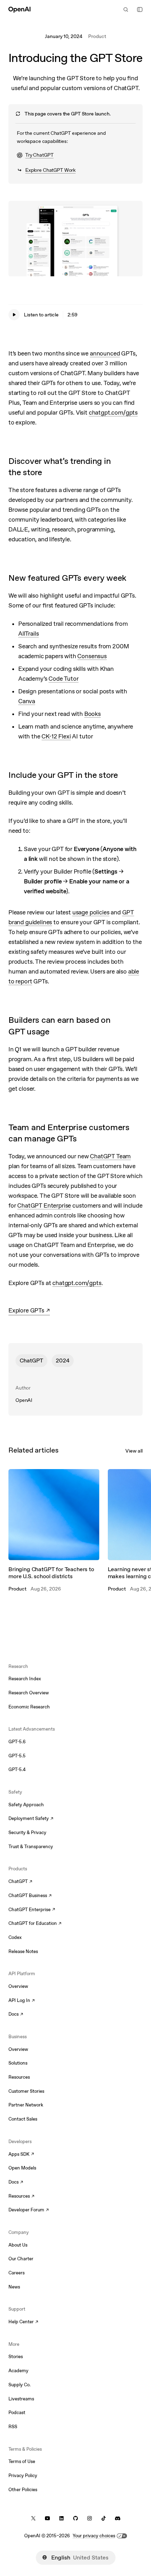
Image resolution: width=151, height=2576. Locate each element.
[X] (33, 2518)
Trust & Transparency (31, 1847)
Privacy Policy (23, 2476)
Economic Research (29, 1707)
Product (97, 36)
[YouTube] (47, 2518)
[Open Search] (126, 10)
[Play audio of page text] (14, 315)
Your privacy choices (94, 2536)
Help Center (23, 2322)
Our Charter (21, 2259)
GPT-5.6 (17, 1742)
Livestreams (21, 2399)
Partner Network (26, 2105)
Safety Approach (26, 1805)
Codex (15, 1937)
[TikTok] (104, 2518)
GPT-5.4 (17, 1769)
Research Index (25, 1679)
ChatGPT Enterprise (32, 1910)
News (14, 2287)
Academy (18, 2371)
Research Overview (29, 1693)
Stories (16, 2357)
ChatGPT (31, 1361)
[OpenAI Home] (19, 10)
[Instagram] (90, 2518)
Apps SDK (21, 2155)
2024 (63, 1361)
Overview (18, 1986)
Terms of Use (22, 2461)
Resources (19, 2077)
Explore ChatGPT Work (50, 170)
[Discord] (118, 2518)
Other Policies (23, 2490)
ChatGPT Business (30, 1896)
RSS (13, 2427)
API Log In (22, 2001)
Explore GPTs (29, 1311)
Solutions (18, 2063)
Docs (16, 2015)
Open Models (22, 2168)
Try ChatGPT (35, 156)
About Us (18, 2245)
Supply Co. (19, 2385)
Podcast (17, 2413)
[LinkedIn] (61, 2518)
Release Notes (23, 1951)
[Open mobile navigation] (140, 10)
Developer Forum (29, 2210)
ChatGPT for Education (34, 1924)
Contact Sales (23, 2119)
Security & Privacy (27, 1832)
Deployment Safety (31, 1819)
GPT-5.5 (17, 1756)
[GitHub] (75, 2518)
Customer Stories (26, 2091)
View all (134, 1451)
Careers (17, 2273)
